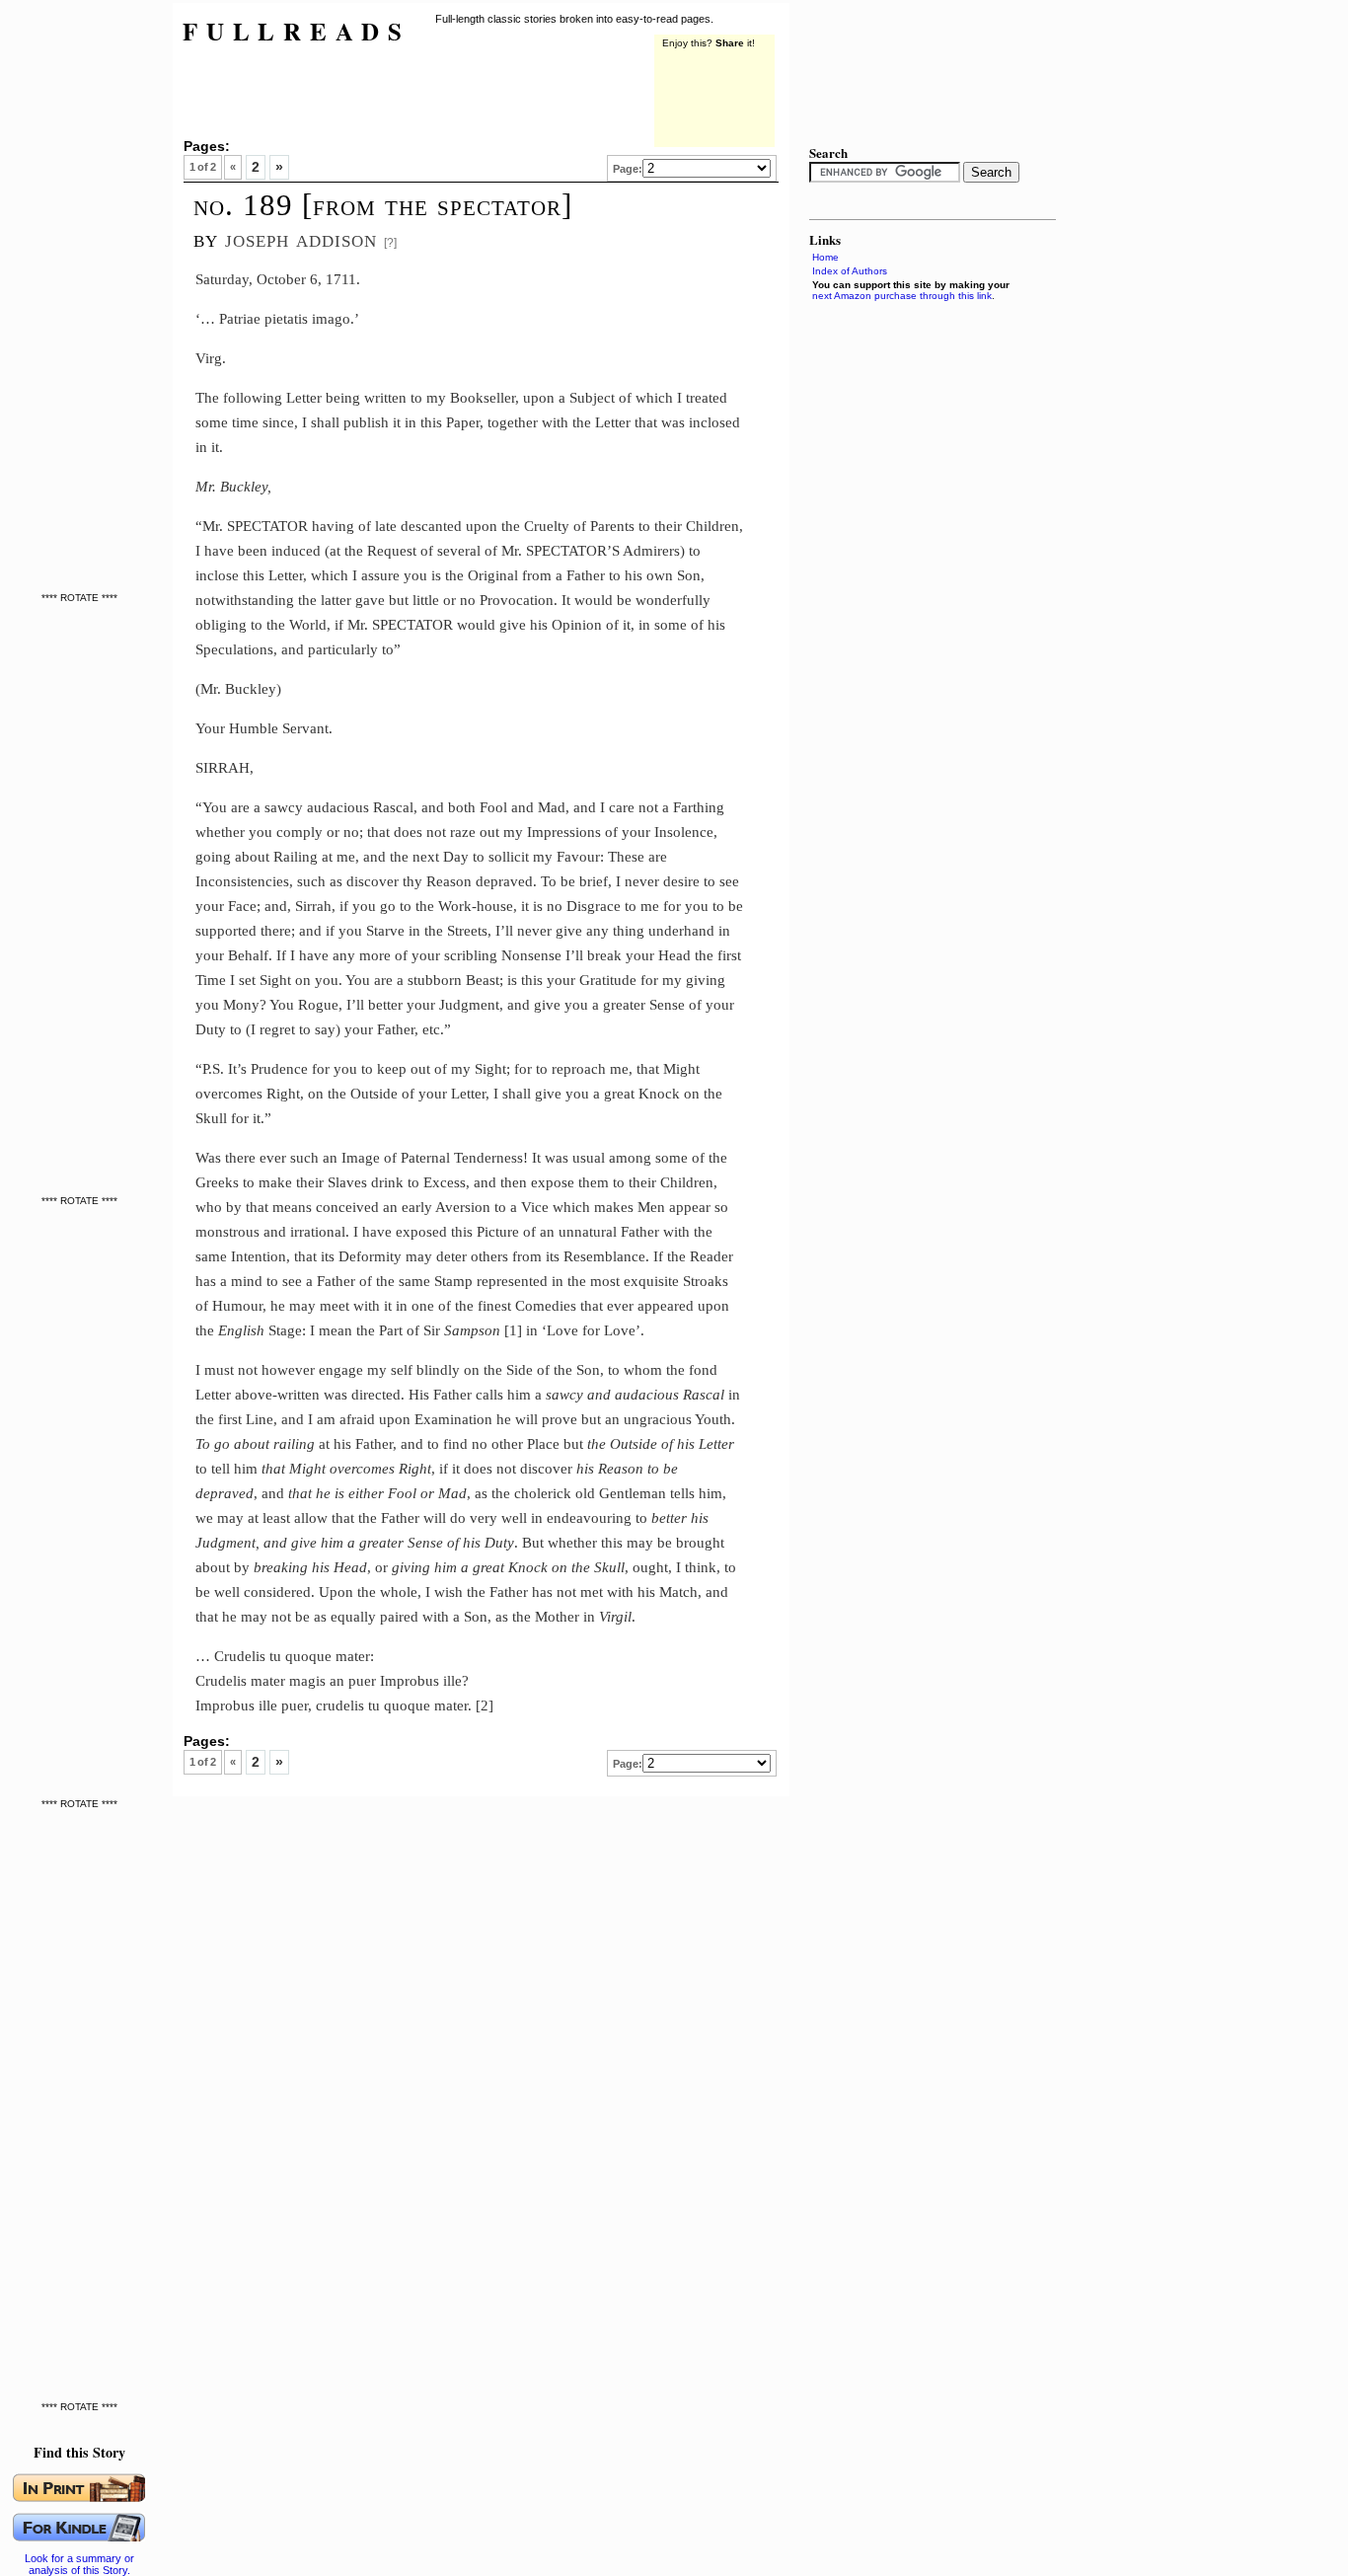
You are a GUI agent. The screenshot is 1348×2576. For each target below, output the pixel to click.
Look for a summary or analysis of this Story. (79, 2564)
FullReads (297, 31)
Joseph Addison (301, 238)
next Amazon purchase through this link (902, 296)
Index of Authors (850, 271)
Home (825, 257)
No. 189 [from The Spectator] (383, 205)
